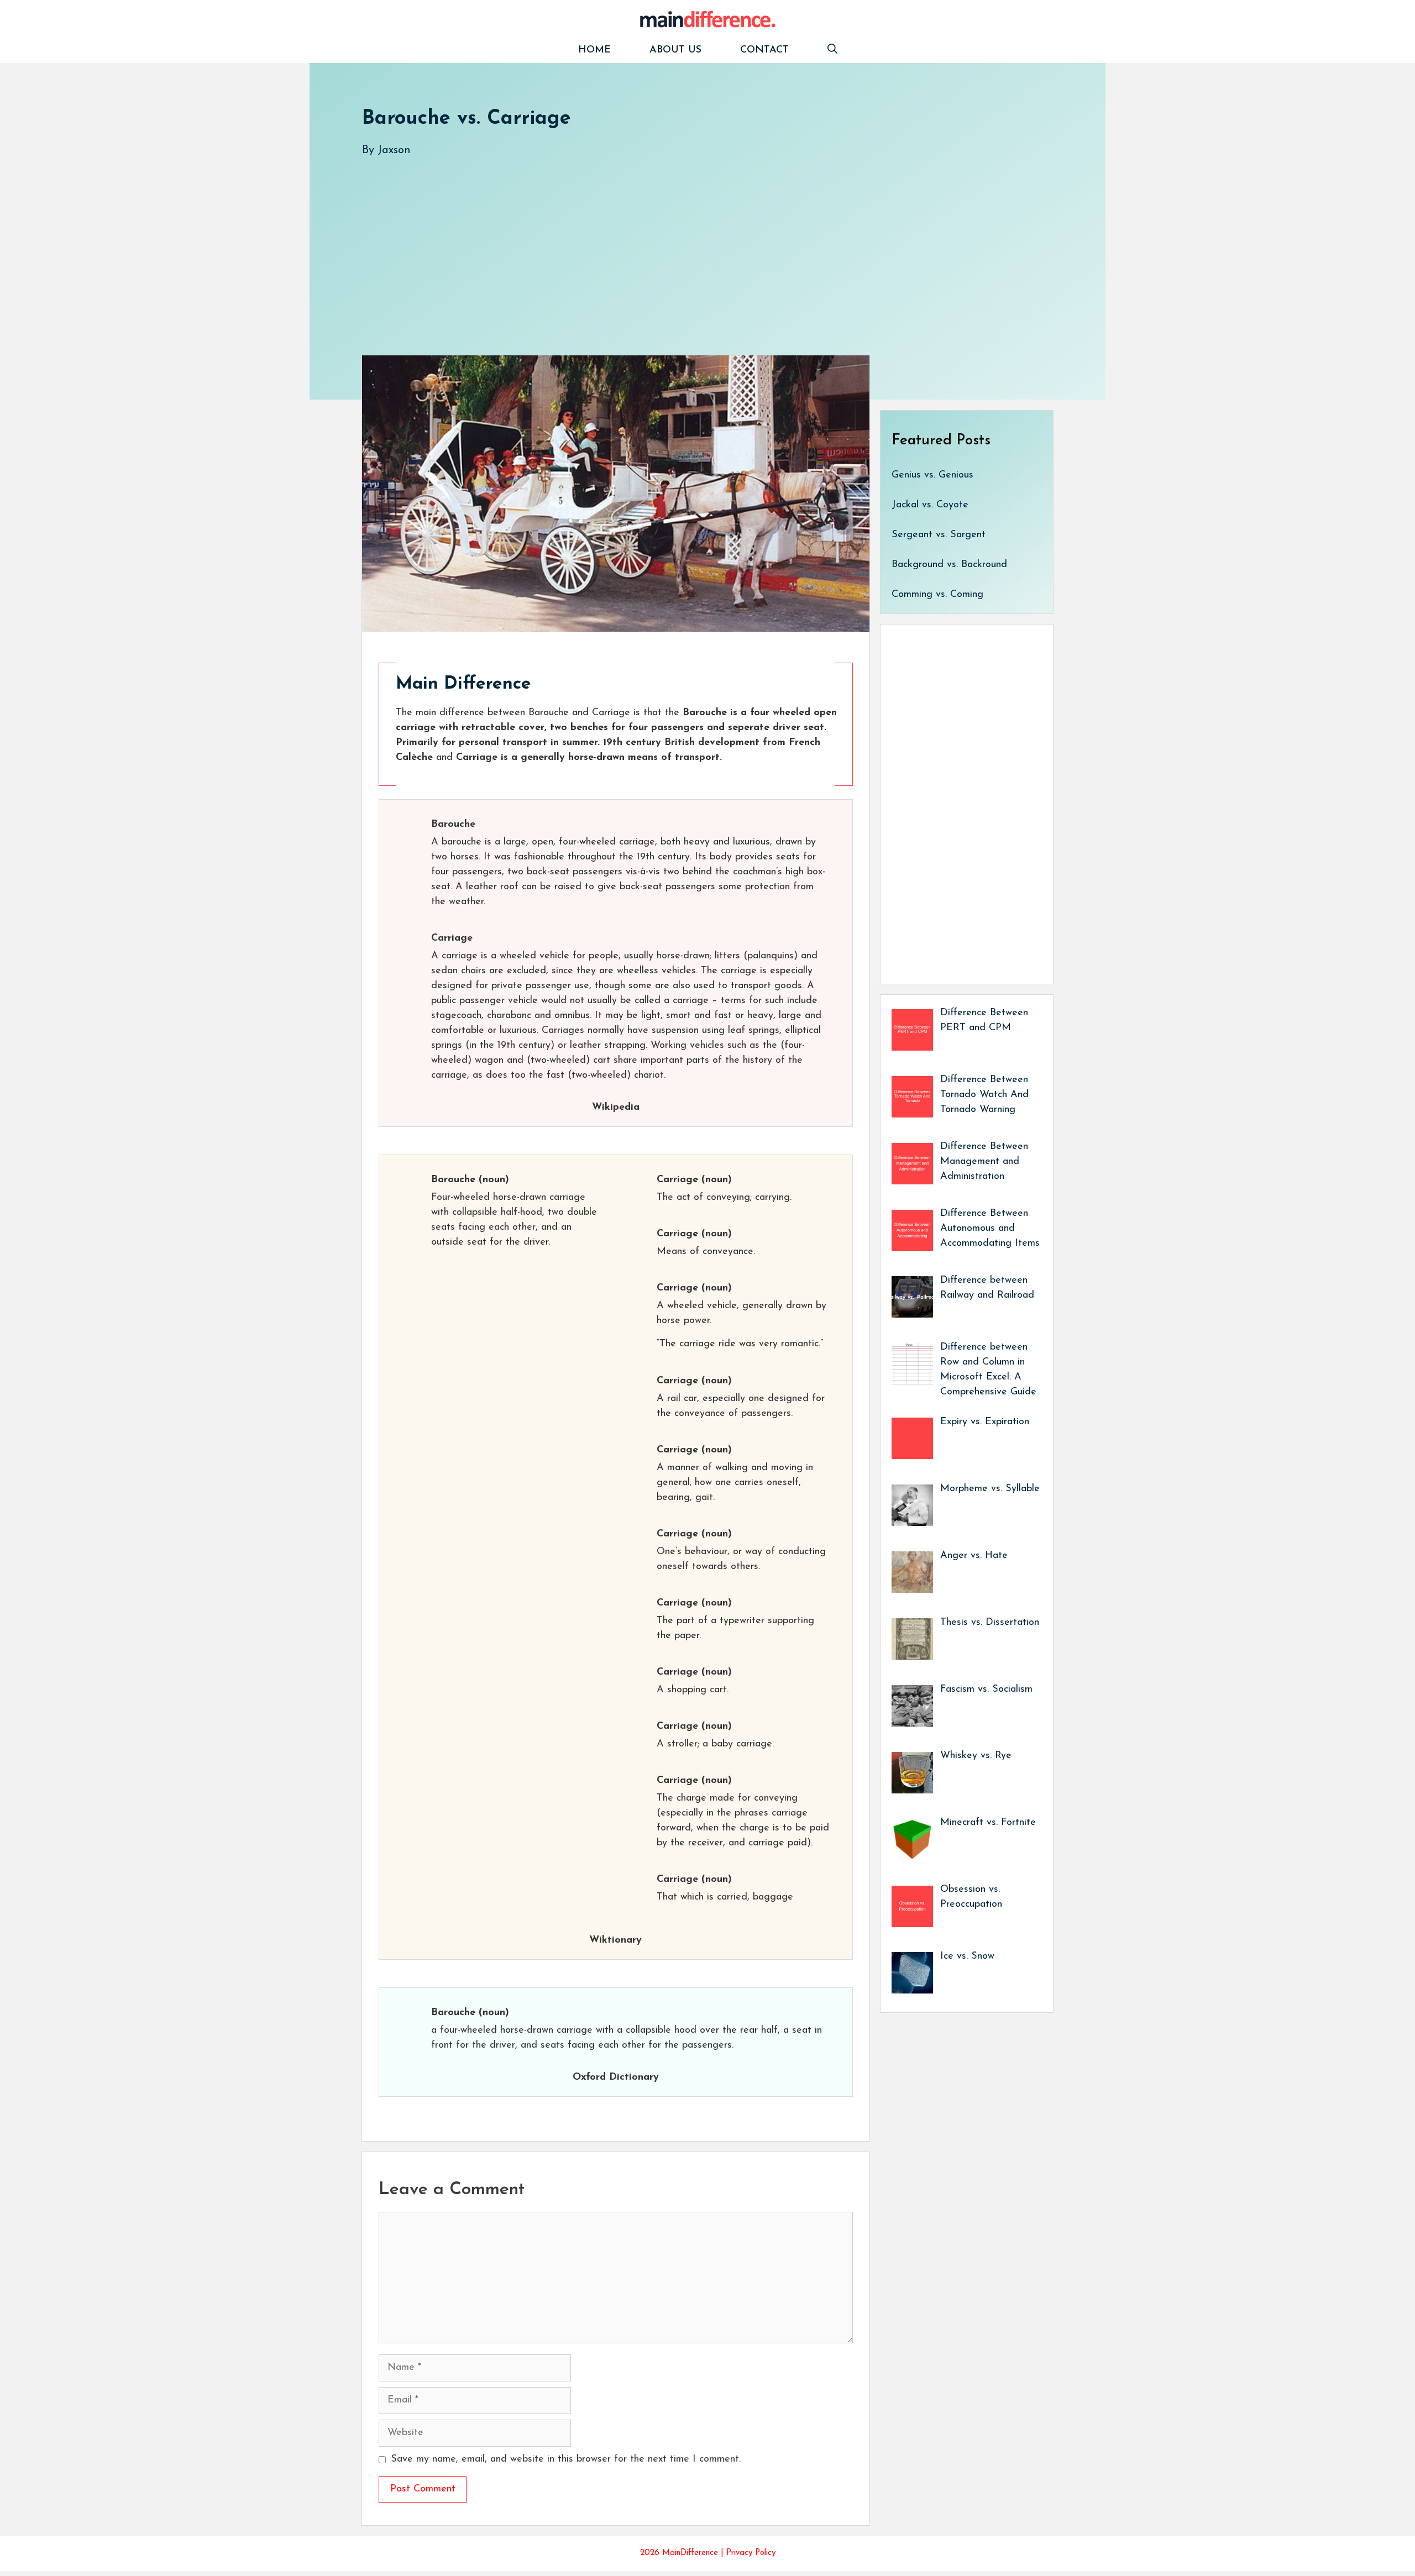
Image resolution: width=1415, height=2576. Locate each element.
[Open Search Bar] (832, 51)
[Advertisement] (694, 245)
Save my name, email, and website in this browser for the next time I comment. (566, 2459)
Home (594, 50)
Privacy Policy (751, 2553)
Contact (764, 50)
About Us (675, 50)
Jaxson (394, 150)
